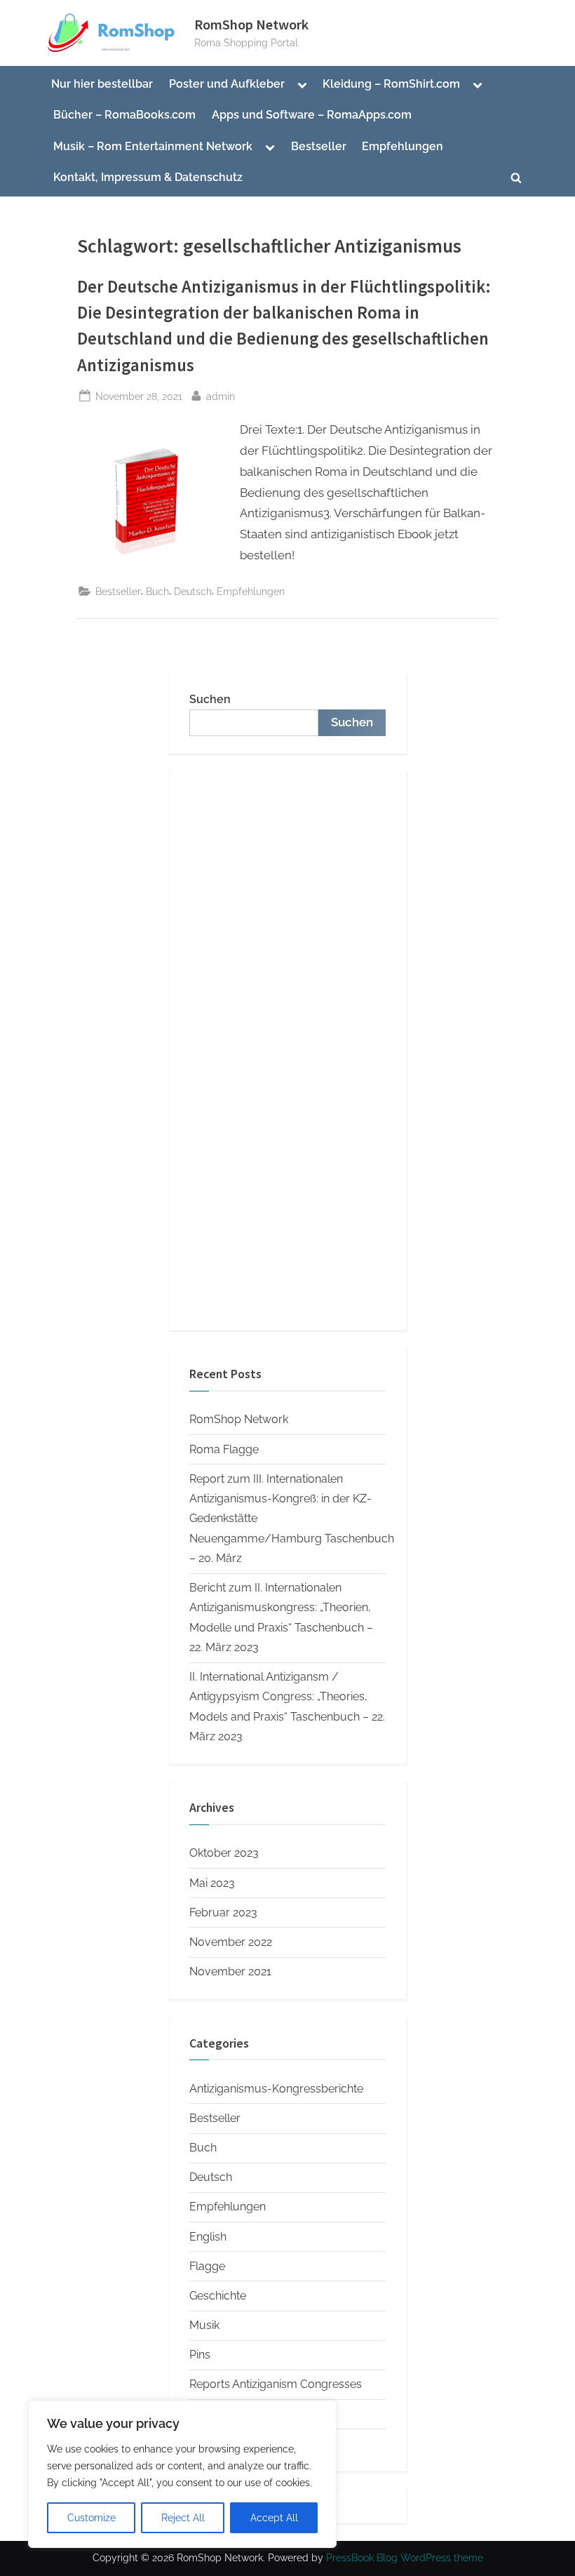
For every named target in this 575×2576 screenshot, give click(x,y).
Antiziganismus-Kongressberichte (276, 2089)
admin (221, 396)
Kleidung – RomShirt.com (391, 84)
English (208, 2237)
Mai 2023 (212, 1883)
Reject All (183, 2518)
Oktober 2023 (224, 1853)
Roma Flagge (224, 1449)
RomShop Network (251, 25)
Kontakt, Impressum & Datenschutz (148, 177)
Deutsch (193, 591)
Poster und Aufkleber (227, 84)
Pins (200, 2355)
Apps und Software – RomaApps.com (312, 115)
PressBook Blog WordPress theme (405, 2558)
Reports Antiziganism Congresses (276, 2384)
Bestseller (319, 146)
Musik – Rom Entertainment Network (153, 146)
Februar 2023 (223, 1913)
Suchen (210, 699)
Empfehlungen (402, 146)
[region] (182, 2474)
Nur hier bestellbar (102, 84)
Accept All (274, 2518)
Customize (92, 2518)
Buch (157, 591)
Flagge (207, 2266)
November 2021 (230, 1971)
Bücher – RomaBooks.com (124, 115)
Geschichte (218, 2296)
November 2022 (231, 1942)
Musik (204, 2325)
